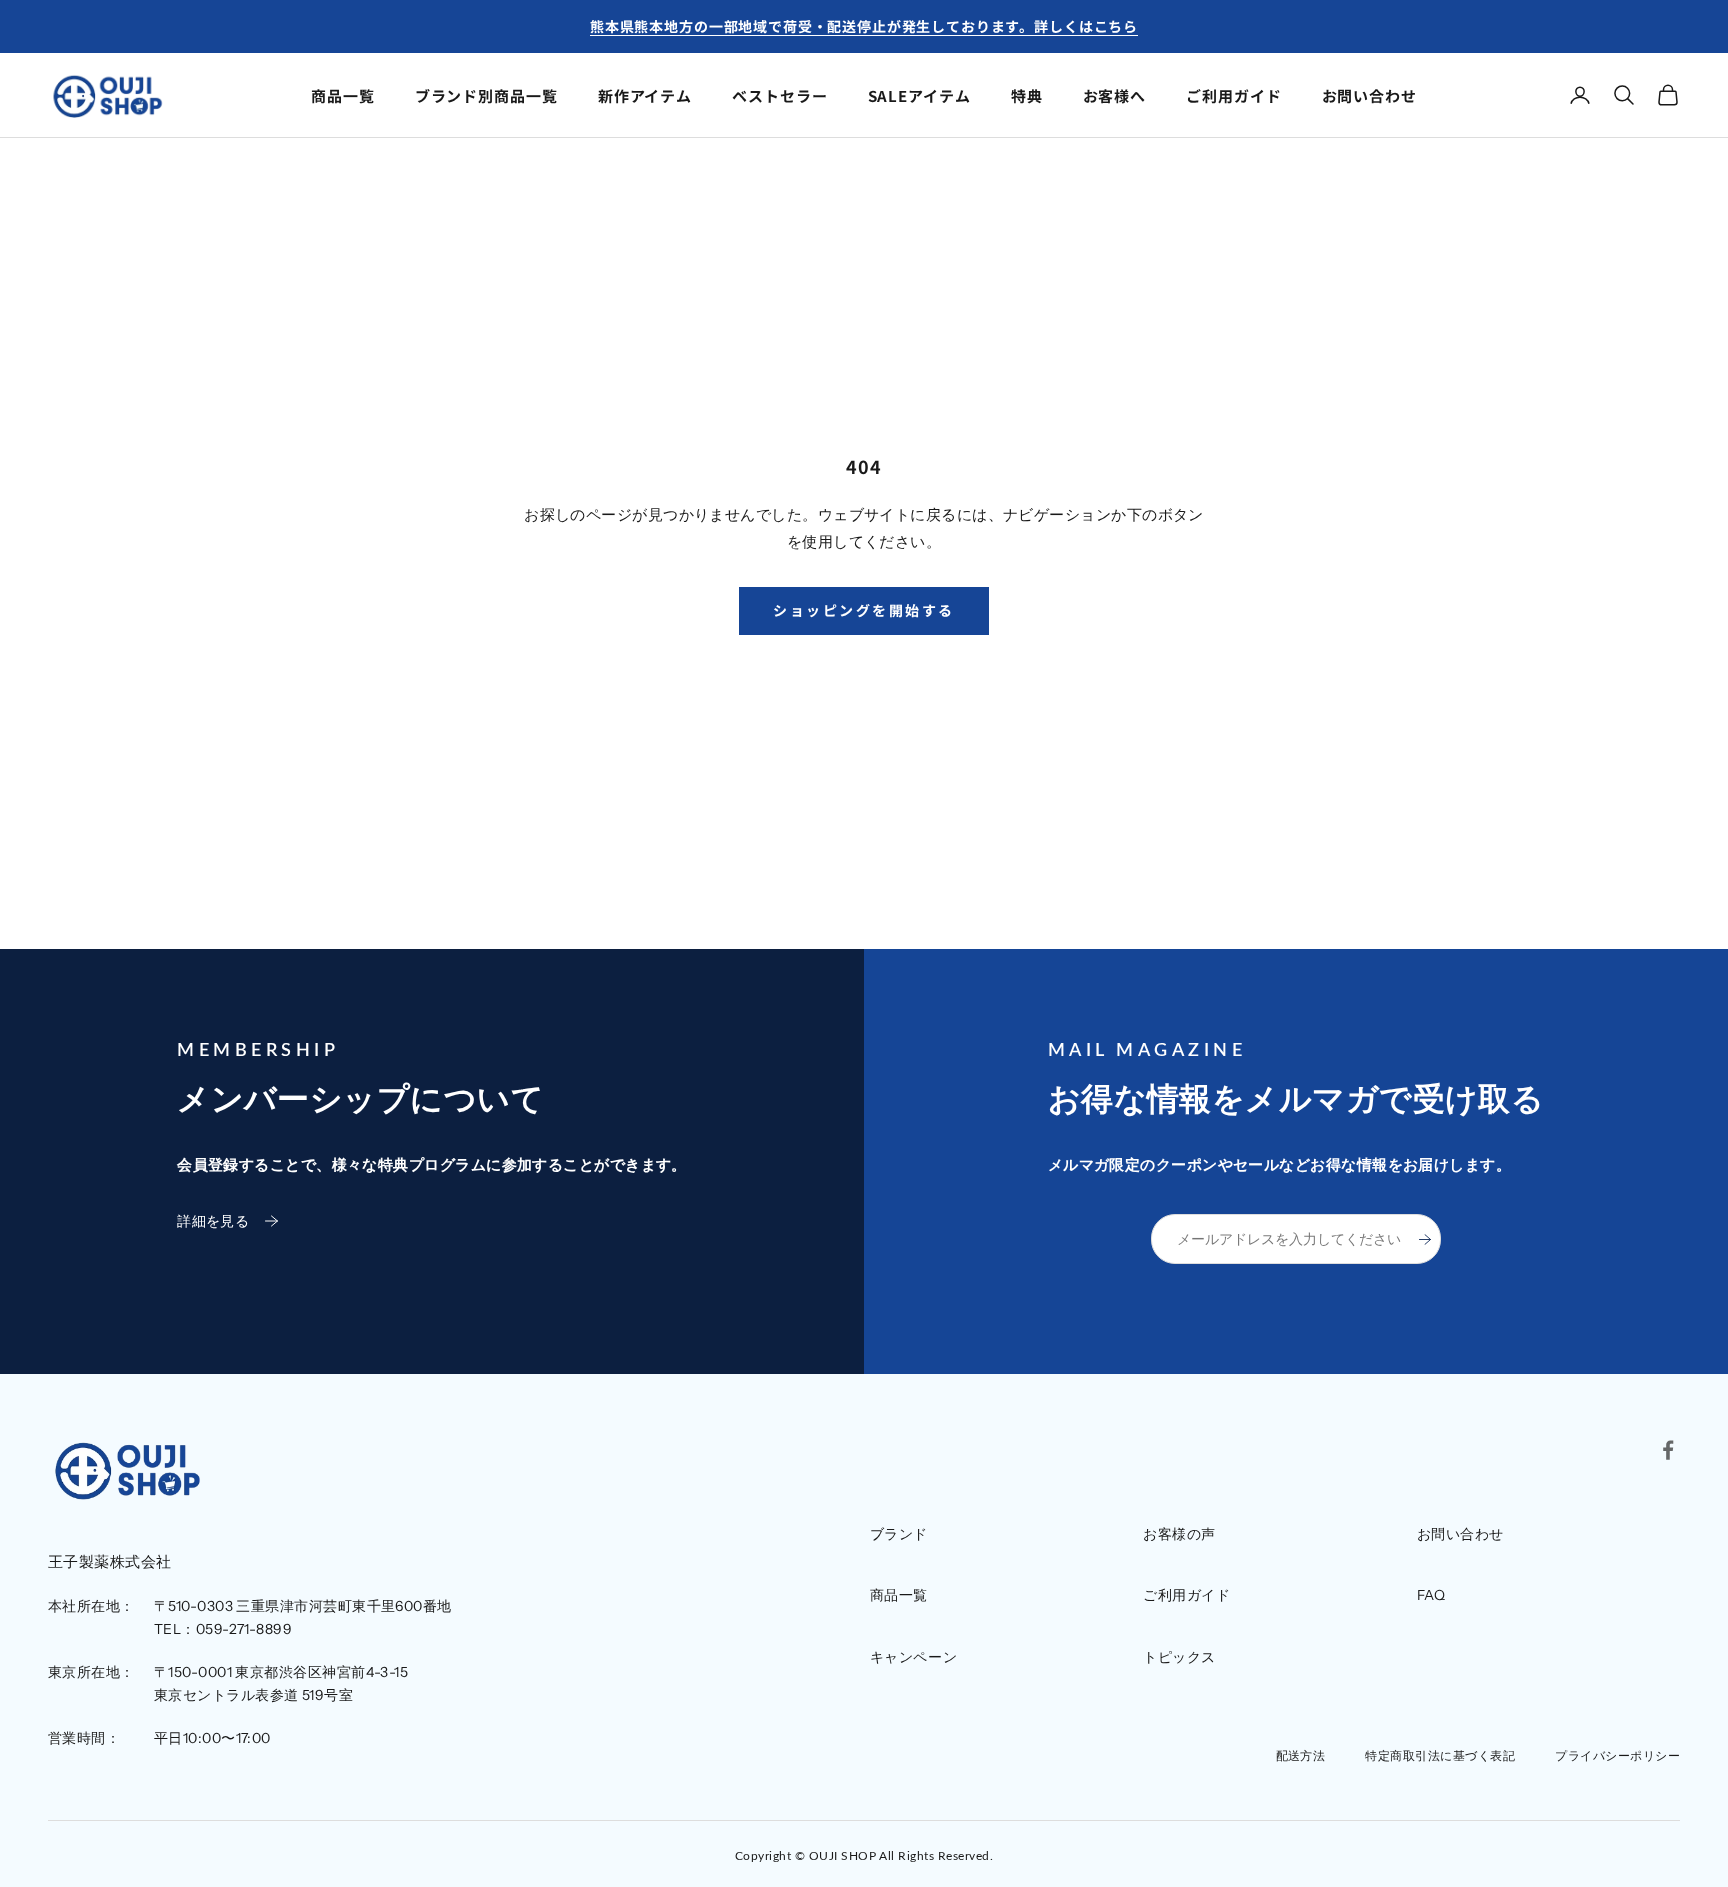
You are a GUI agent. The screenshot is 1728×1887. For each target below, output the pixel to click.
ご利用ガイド (1233, 95)
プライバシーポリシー (1617, 1755)
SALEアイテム (919, 95)
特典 (1027, 95)
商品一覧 (343, 95)
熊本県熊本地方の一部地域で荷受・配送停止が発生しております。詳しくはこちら (864, 26)
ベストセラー (779, 95)
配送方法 (1301, 1755)
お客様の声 (1179, 1534)
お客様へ (1115, 95)
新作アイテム (645, 95)
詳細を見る (213, 1221)
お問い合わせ (1369, 95)
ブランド (899, 1534)
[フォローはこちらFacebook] (1668, 1450)
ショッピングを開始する (864, 610)
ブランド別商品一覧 (486, 95)
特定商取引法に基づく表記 (1440, 1755)
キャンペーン (913, 1657)
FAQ (1431, 1595)
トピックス (1179, 1657)
